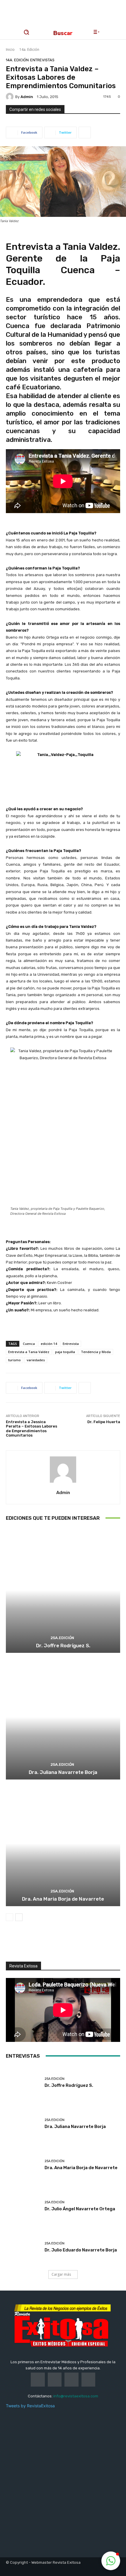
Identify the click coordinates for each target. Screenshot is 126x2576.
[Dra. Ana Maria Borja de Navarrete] (63, 1844)
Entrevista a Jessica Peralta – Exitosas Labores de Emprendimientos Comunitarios (31, 1429)
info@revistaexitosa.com (76, 2396)
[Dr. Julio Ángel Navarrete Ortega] (23, 2206)
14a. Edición (29, 49)
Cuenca (29, 1344)
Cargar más (61, 2274)
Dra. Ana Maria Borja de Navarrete (63, 1899)
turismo (15, 1360)
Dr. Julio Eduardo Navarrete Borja (81, 2250)
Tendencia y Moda (96, 1352)
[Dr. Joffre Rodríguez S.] (63, 1590)
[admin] (11, 97)
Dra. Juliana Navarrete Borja (63, 1772)
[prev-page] (10, 1917)
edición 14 (49, 1344)
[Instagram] (34, 1952)
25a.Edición (62, 1638)
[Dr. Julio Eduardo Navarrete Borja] (23, 2247)
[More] (85, 133)
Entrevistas (42, 60)
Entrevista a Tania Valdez (29, 1352)
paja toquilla (65, 1352)
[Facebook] (14, 1952)
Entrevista (71, 1344)
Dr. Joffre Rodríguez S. (63, 1646)
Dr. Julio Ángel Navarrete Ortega (80, 2209)
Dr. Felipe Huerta (104, 1422)
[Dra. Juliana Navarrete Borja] (63, 1717)
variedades (36, 1360)
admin (27, 97)
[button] (111, 2561)
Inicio (10, 49)
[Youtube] (74, 1952)
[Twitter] (54, 1952)
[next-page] (19, 1917)
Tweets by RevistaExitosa (30, 2406)
